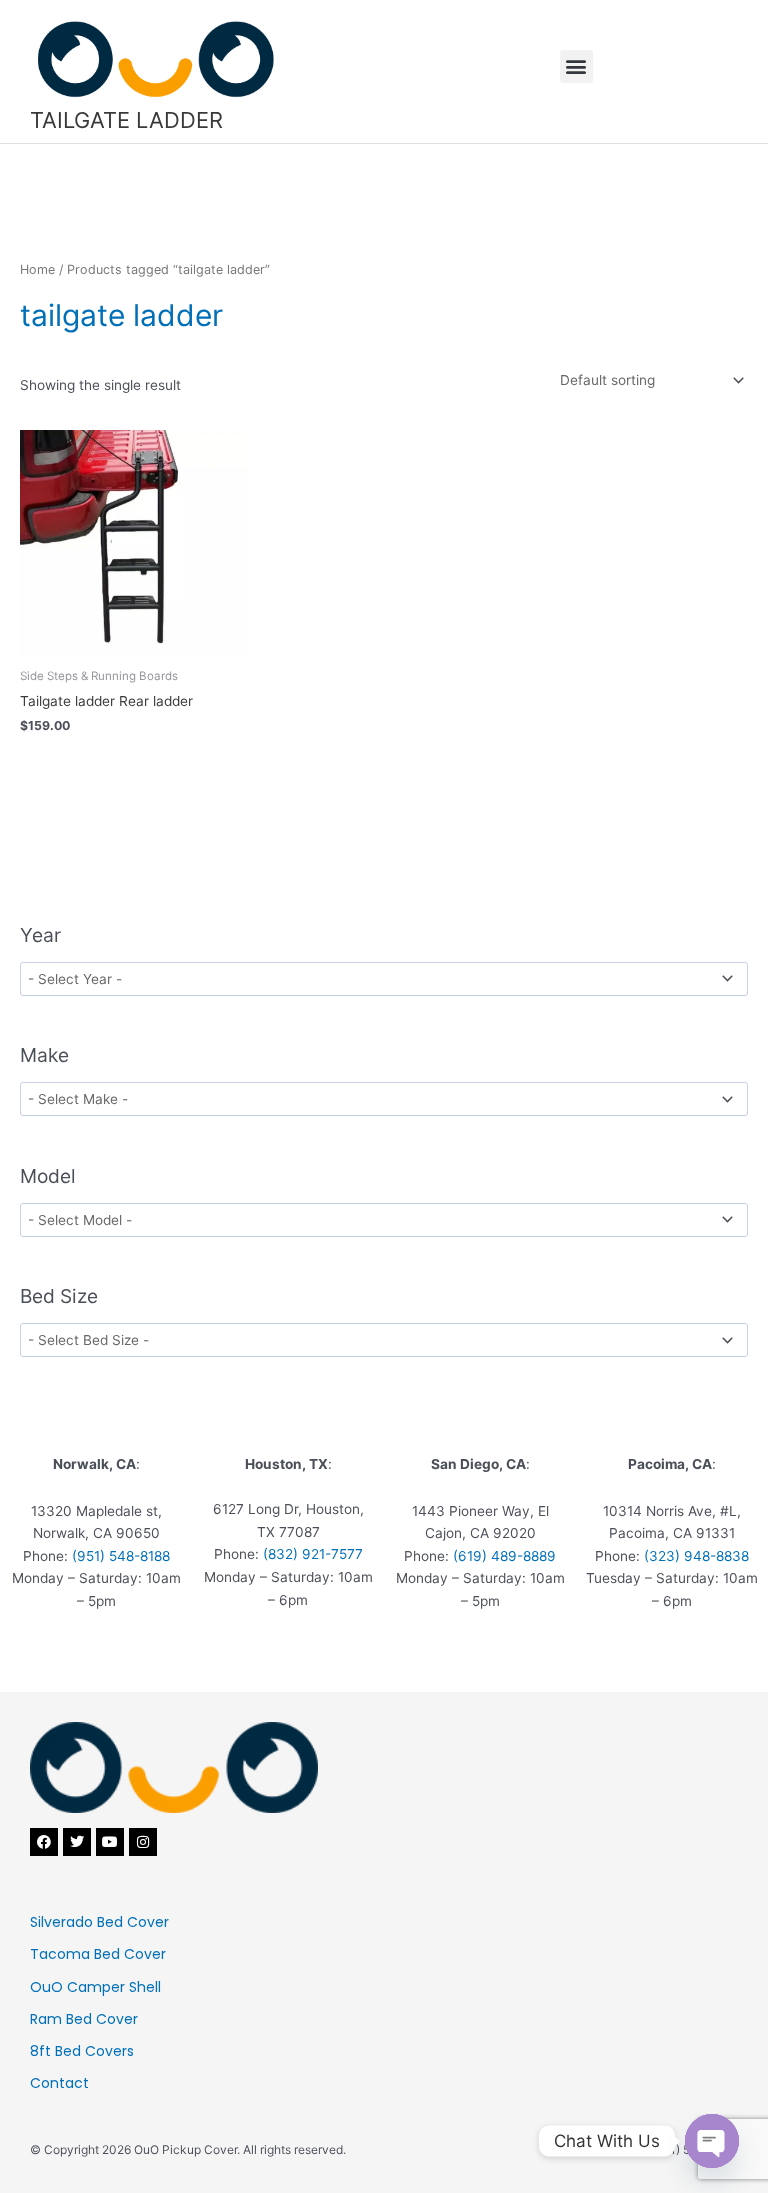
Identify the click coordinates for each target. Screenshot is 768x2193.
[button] (576, 66)
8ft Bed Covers (82, 2051)
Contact (59, 2083)
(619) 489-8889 (504, 1556)
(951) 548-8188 (121, 1556)
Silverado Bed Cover (99, 1922)
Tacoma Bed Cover (98, 1954)
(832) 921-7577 (313, 1554)
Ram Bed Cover (84, 2019)
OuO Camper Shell (95, 1987)
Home (37, 269)
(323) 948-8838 (696, 1556)
